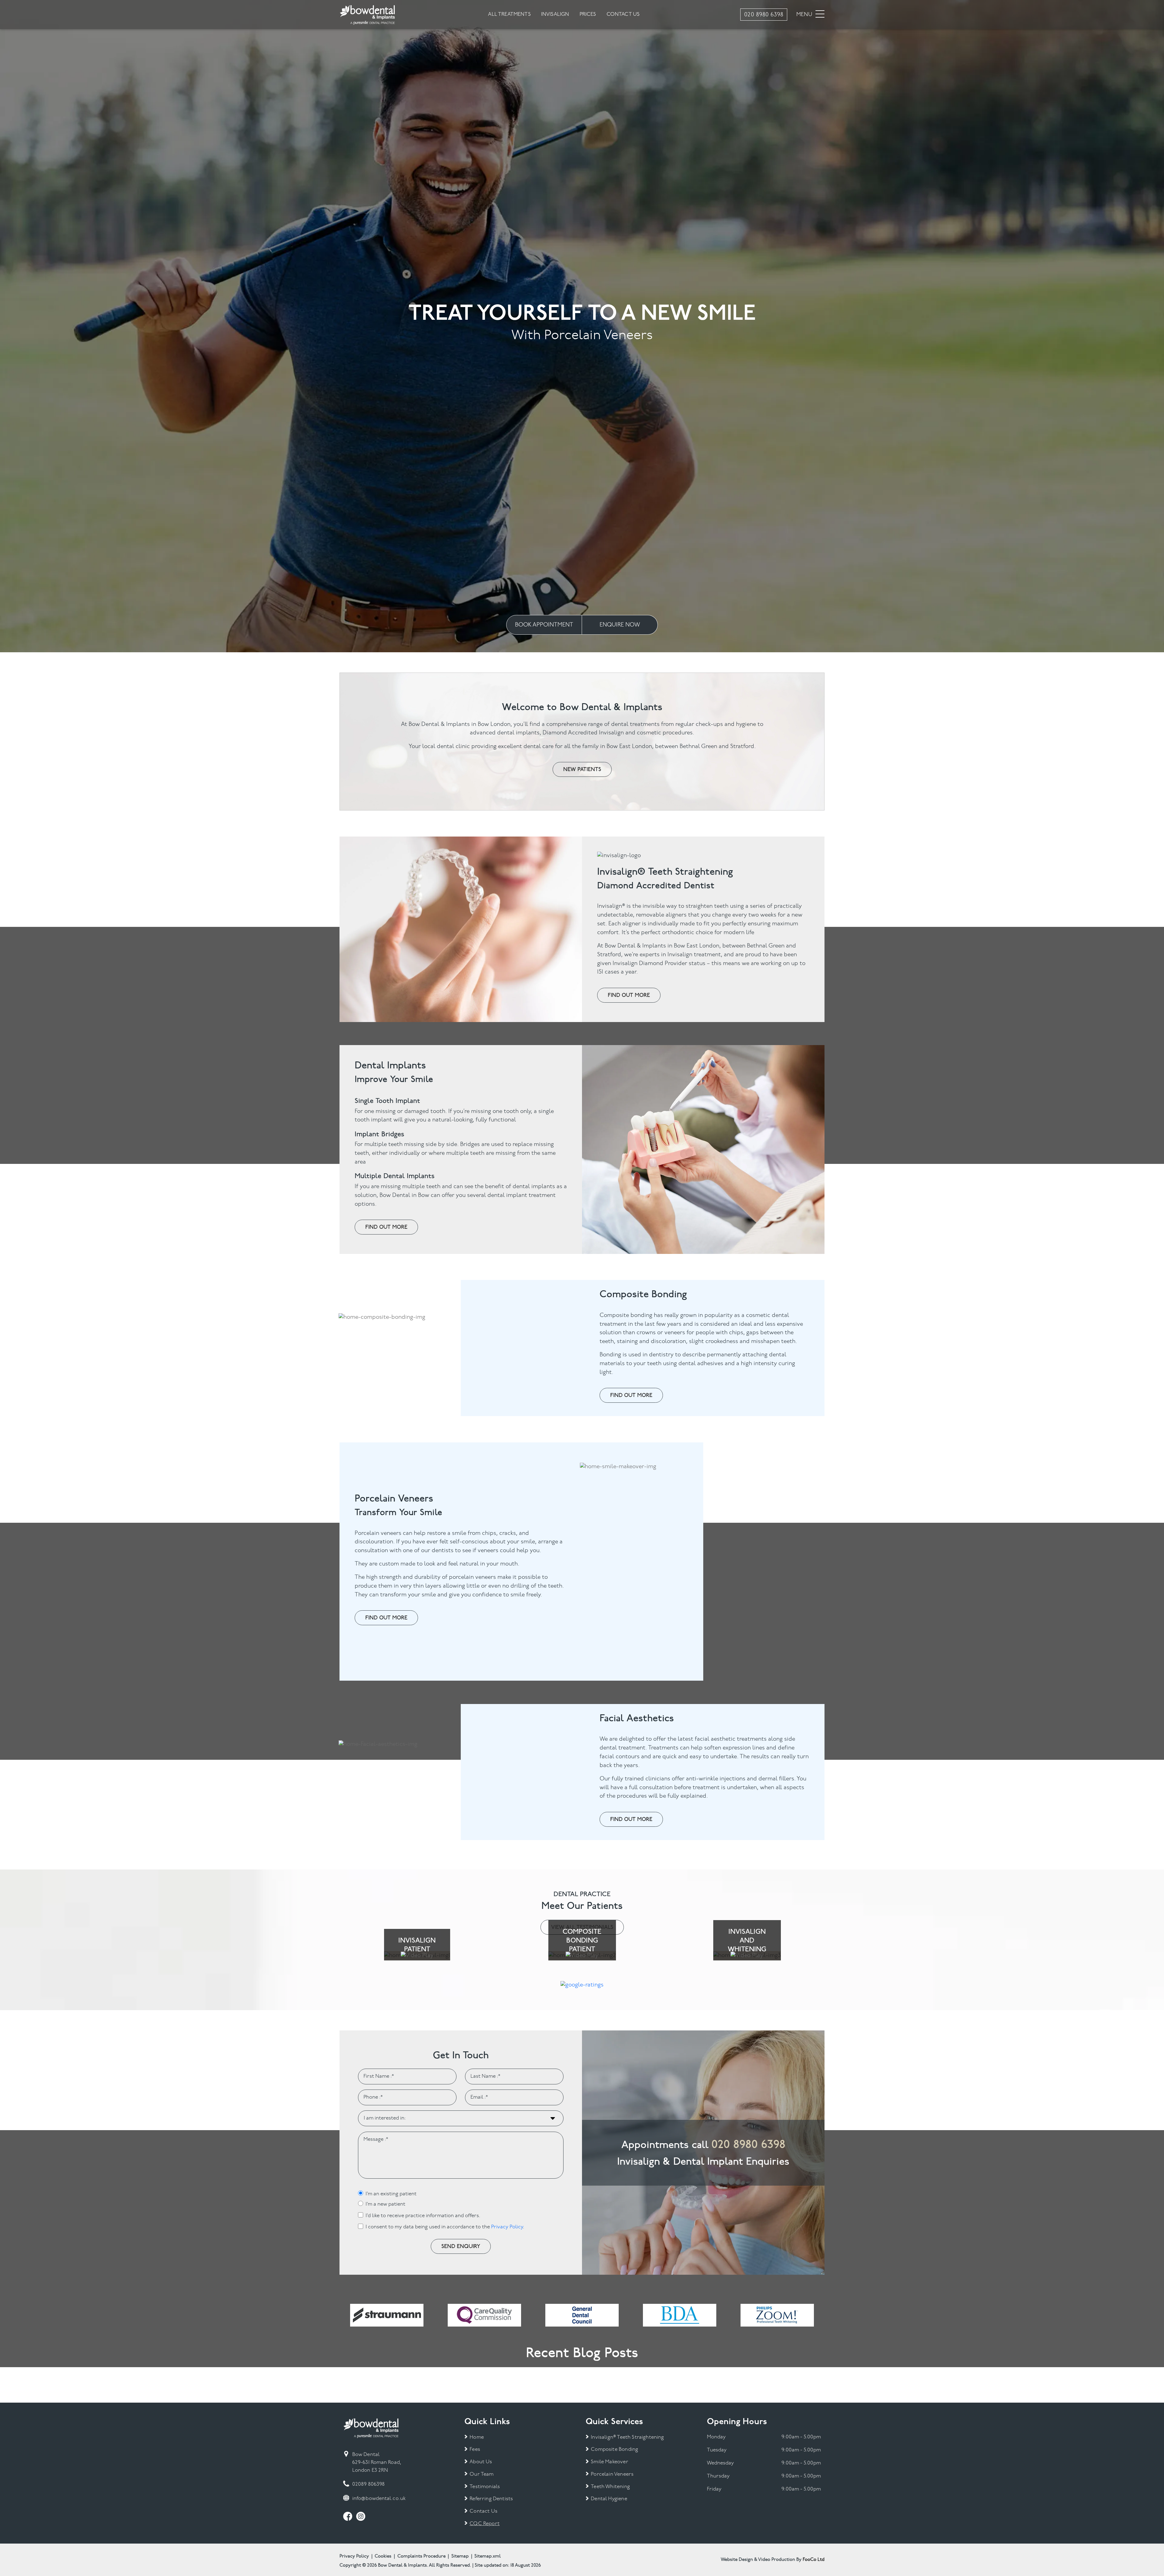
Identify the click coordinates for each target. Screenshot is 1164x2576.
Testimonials (485, 2487)
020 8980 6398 (748, 2144)
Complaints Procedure (421, 2556)
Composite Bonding (614, 2449)
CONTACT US (623, 14)
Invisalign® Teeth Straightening (627, 2437)
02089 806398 (368, 2484)
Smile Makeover (609, 2462)
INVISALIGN (555, 14)
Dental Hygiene (609, 2499)
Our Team (482, 2474)
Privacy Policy (507, 2227)
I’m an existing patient (391, 2194)
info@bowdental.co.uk (379, 2499)
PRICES (588, 14)
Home (477, 2437)
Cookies (383, 2556)
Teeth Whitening (610, 2487)
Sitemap (460, 2556)
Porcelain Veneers (612, 2474)
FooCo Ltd (814, 2560)
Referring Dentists (491, 2499)
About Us (481, 2462)
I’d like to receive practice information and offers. (423, 2216)
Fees (475, 2449)
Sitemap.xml (488, 2556)
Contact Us (483, 2511)
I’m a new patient (385, 2204)
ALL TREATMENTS (509, 14)
